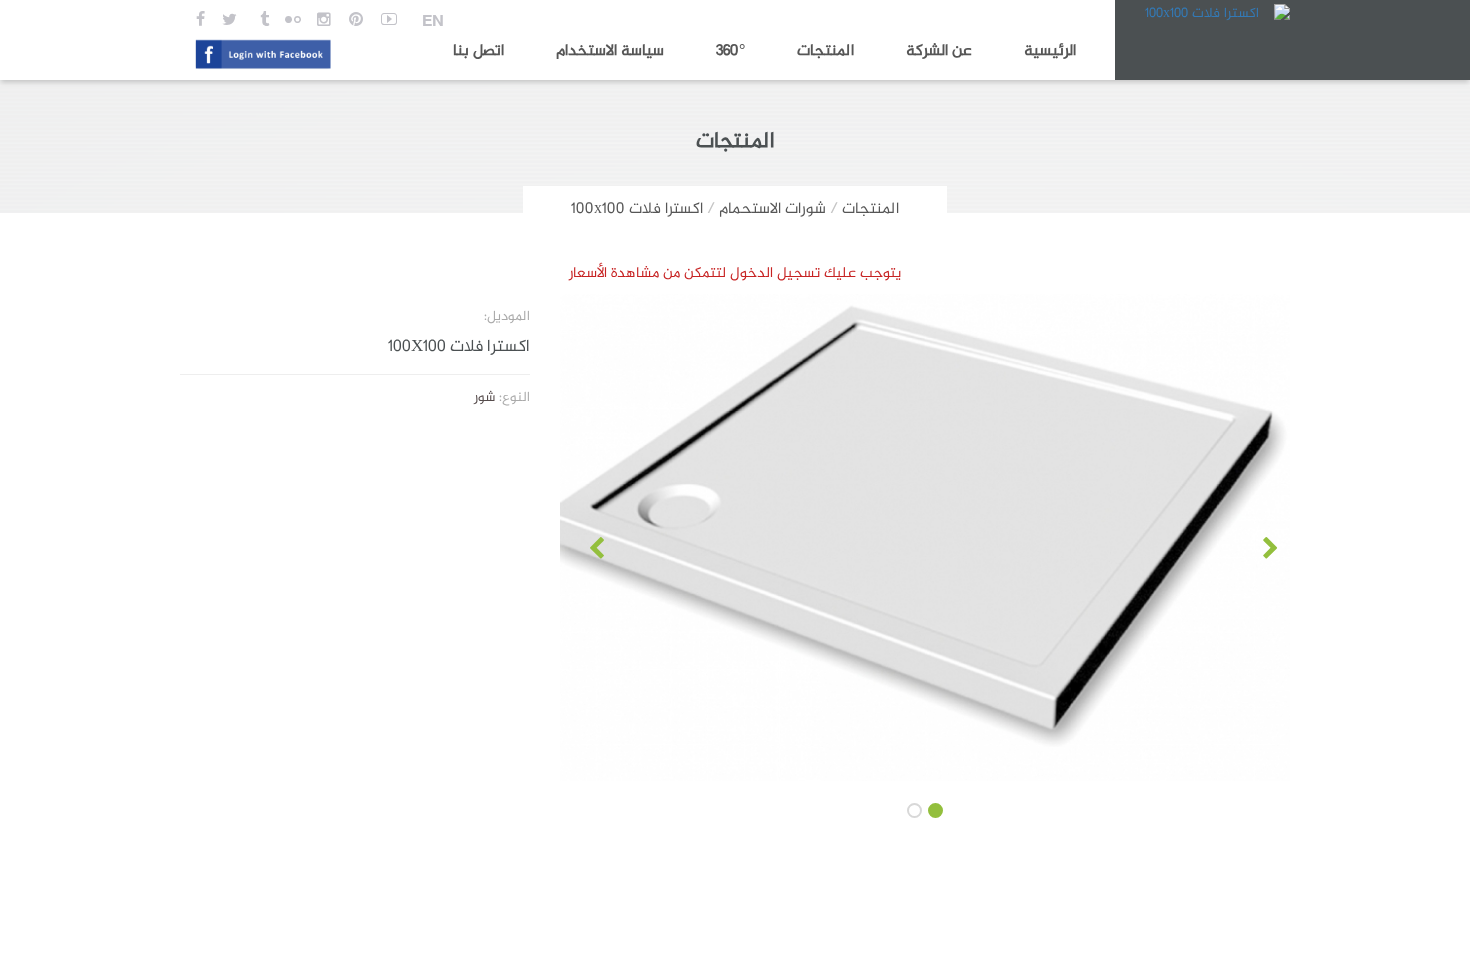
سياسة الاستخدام (610, 51)
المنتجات (825, 51)
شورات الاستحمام (772, 209)
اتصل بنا (478, 51)
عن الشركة (939, 51)
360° (730, 51)
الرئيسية (1050, 51)
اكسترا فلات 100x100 (637, 209)
